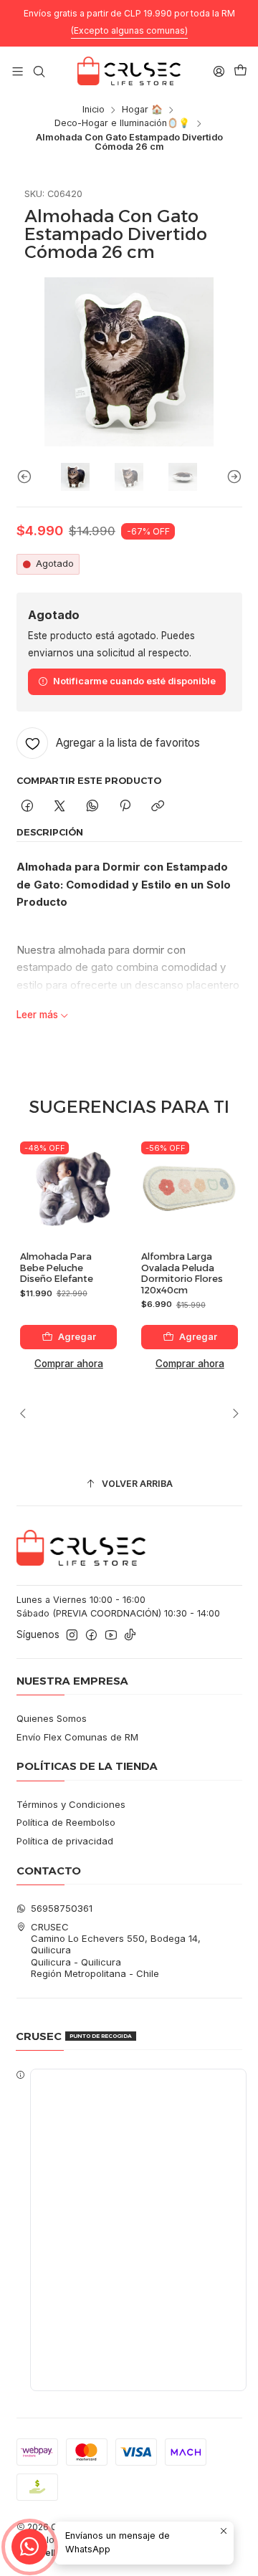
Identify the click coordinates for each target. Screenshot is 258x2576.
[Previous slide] (27, 477)
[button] (129, 2230)
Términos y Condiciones (71, 1804)
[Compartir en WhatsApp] (92, 806)
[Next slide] (231, 477)
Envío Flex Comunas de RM (77, 1737)
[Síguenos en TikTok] (130, 1636)
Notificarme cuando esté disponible (134, 681)
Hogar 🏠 (142, 110)
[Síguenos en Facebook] (91, 1636)
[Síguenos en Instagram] (72, 1636)
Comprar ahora (69, 1364)
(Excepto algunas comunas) (129, 30)
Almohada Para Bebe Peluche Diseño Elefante (57, 1268)
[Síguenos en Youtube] (111, 1636)
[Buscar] (39, 71)
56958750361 (62, 1908)
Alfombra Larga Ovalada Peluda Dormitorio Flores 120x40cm (182, 1273)
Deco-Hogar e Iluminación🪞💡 (122, 124)
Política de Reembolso (66, 1822)
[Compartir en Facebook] (28, 806)
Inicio (94, 110)
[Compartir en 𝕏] (60, 806)
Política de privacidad (65, 1841)
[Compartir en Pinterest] (125, 806)
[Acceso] (219, 71)
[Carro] (240, 71)
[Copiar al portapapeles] (158, 806)
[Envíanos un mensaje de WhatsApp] (29, 2547)
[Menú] (18, 71)
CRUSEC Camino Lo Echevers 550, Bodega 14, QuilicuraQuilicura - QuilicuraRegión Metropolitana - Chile (116, 1950)
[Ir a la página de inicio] (129, 71)
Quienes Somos (52, 1718)
